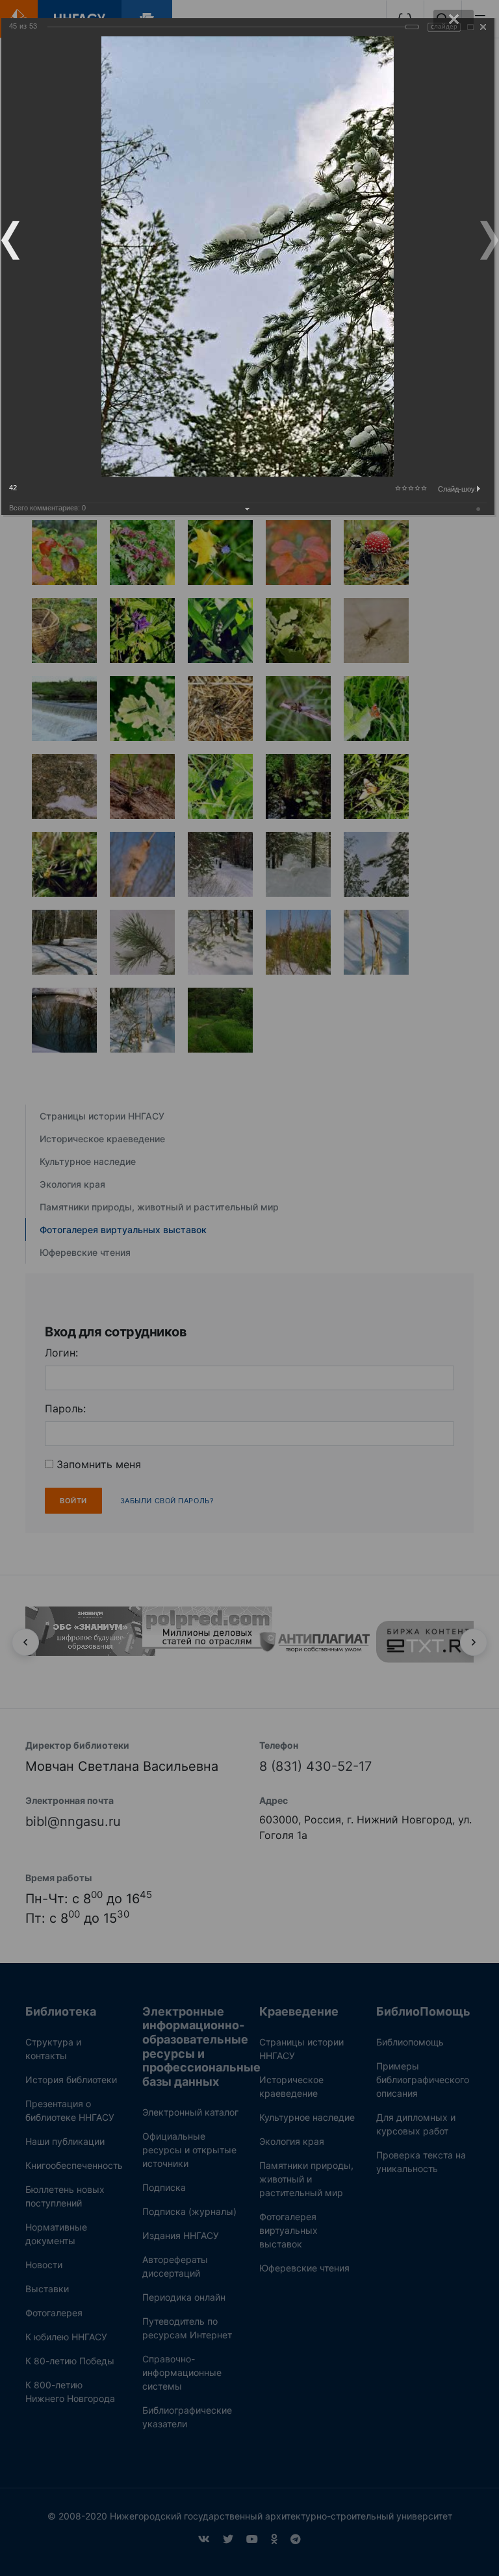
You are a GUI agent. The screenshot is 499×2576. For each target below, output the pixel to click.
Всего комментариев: (47, 508)
